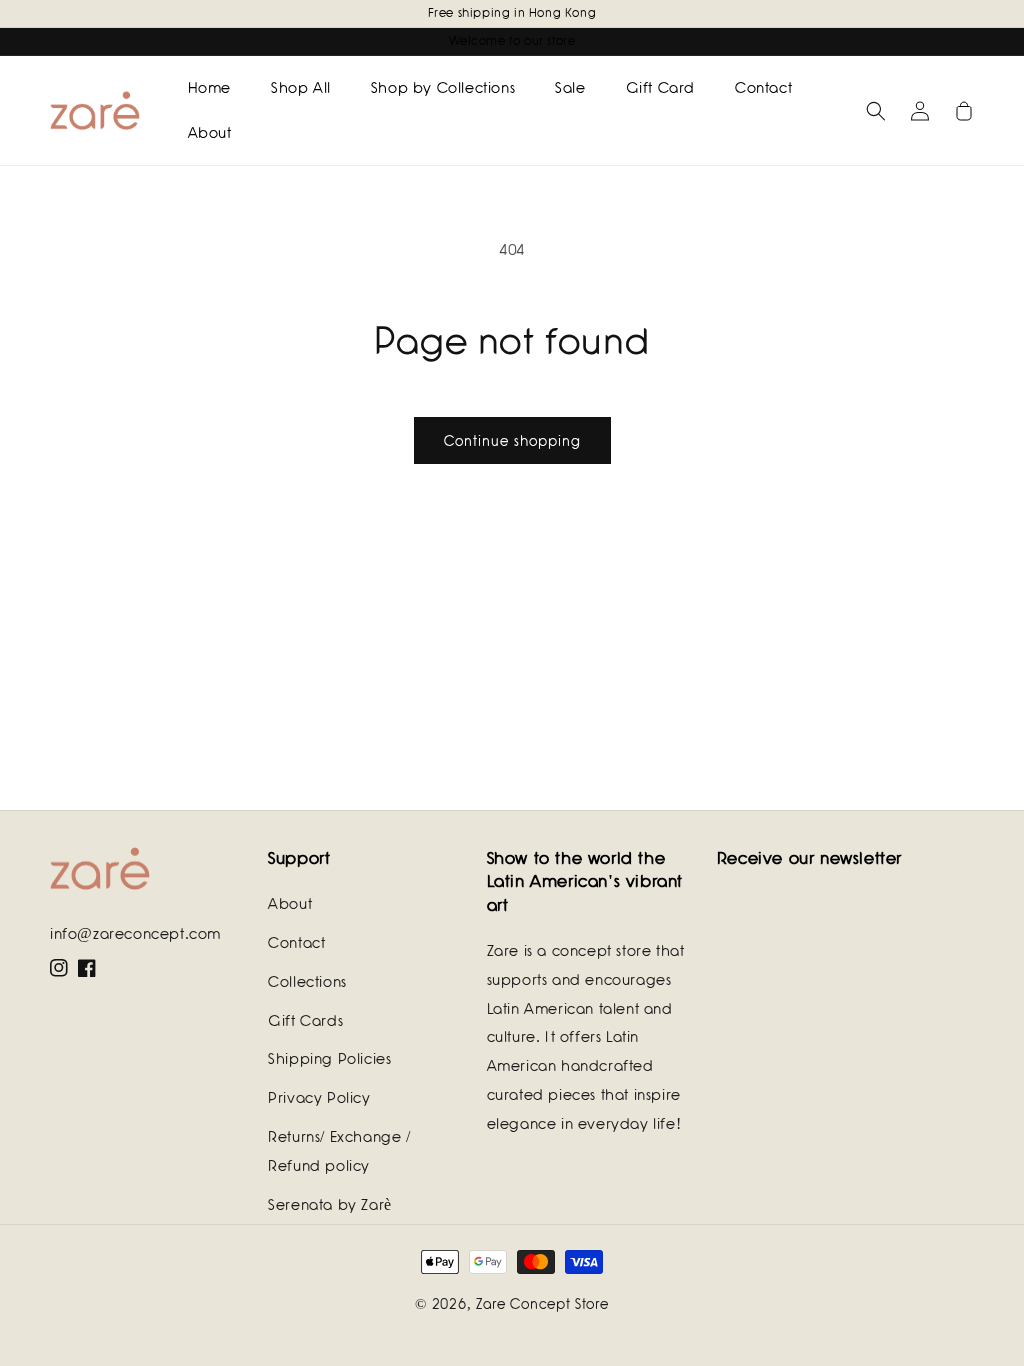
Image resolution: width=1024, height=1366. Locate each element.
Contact (296, 943)
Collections (307, 982)
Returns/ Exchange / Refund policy (339, 1151)
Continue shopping (512, 441)
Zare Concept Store (542, 1304)
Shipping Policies (329, 1059)
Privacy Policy (319, 1098)
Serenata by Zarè (330, 1205)
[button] (876, 111)
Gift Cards (305, 1021)
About (290, 904)
